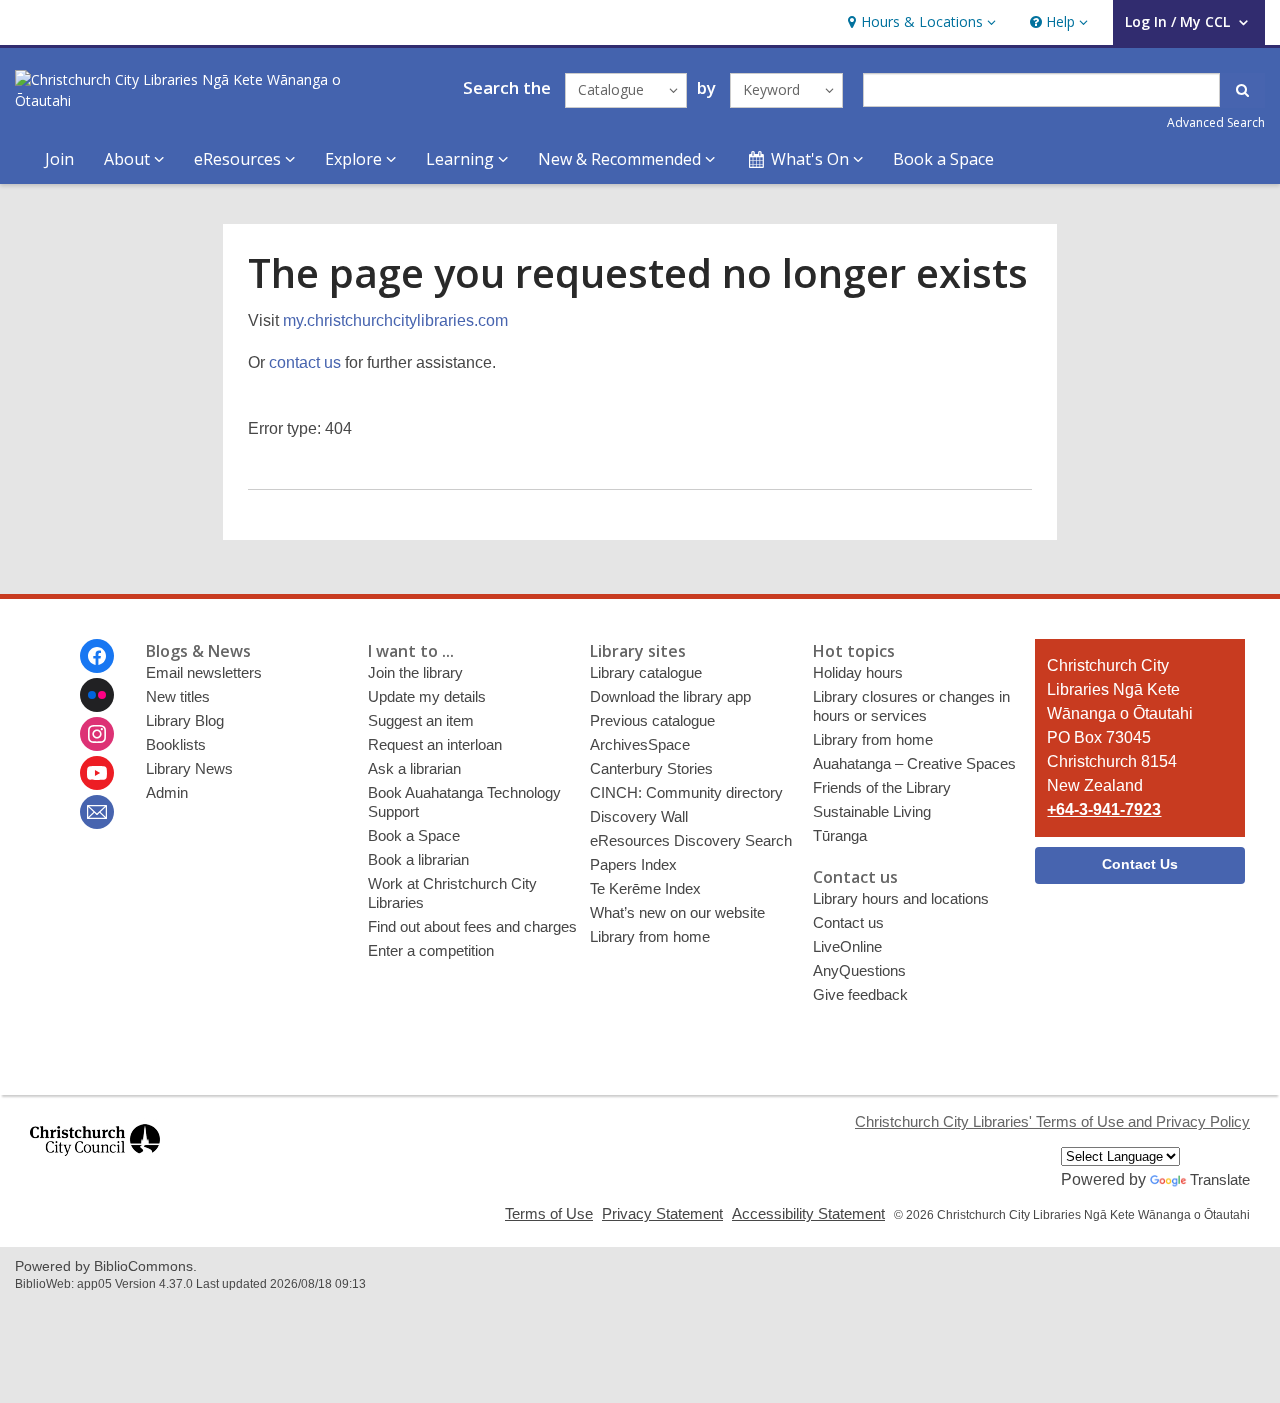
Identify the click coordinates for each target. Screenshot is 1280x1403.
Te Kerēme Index (645, 888)
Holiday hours (858, 672)
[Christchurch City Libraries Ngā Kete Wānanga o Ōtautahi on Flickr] (97, 695)
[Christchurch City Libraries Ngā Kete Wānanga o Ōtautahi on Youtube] (97, 773)
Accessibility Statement (808, 1213)
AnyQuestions (859, 970)
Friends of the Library (882, 787)
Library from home (650, 936)
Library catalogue (646, 672)
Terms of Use (549, 1213)
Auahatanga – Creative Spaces (914, 763)
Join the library (415, 672)
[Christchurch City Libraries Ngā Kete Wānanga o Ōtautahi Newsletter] (97, 812)
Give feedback (860, 994)
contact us (305, 362)
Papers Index (633, 864)
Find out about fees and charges (472, 926)
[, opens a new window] (95, 1164)
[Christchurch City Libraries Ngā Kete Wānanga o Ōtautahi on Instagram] (97, 734)
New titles (178, 696)
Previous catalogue (652, 720)
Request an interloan (435, 744)
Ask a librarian (414, 768)
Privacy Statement (662, 1213)
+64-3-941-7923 (1104, 809)
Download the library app (670, 696)
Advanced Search (1216, 122)
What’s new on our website (677, 912)
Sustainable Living (872, 811)
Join (59, 159)
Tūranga (840, 835)
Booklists (176, 744)
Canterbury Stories (651, 768)
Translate (1220, 1179)
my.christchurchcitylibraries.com (395, 320)
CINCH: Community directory (686, 792)
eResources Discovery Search (691, 840)
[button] (919, 22)
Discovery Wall (639, 816)
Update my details (427, 696)
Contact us (848, 922)
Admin (167, 792)
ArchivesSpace (640, 744)
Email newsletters (204, 672)
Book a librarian (418, 859)
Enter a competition (431, 950)
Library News (189, 768)
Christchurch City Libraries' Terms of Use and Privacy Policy (1052, 1121)
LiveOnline (847, 946)
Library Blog (185, 720)
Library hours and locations (901, 898)
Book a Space (943, 159)
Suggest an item (421, 720)
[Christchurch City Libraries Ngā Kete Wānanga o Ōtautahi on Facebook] (97, 656)
